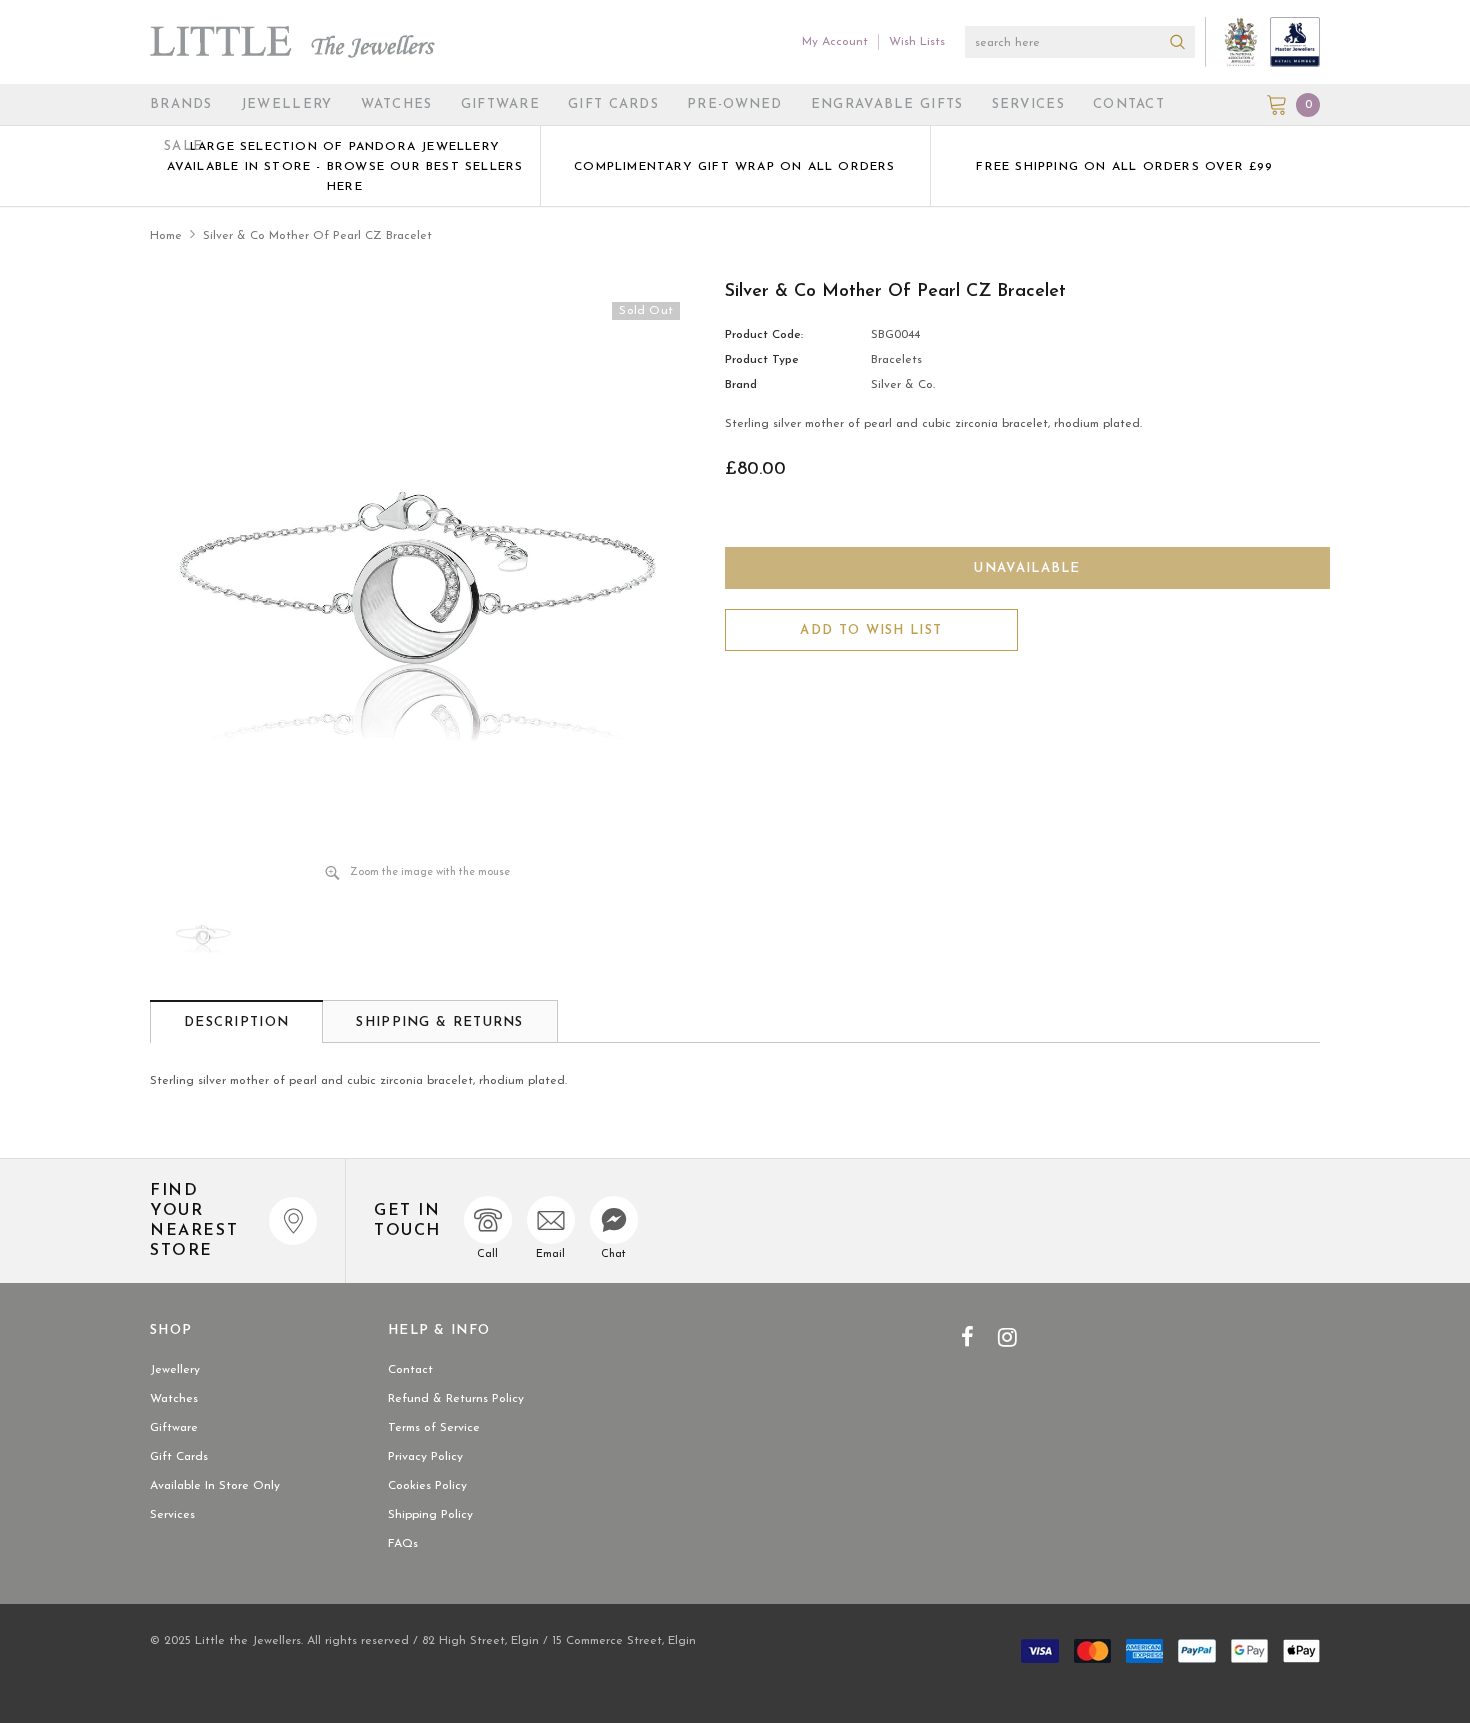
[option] (345, 166)
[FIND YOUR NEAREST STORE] (293, 1221)
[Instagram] (1007, 1337)
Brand (741, 385)
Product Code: (764, 335)
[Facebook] (967, 1337)
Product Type (762, 360)
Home (166, 236)
